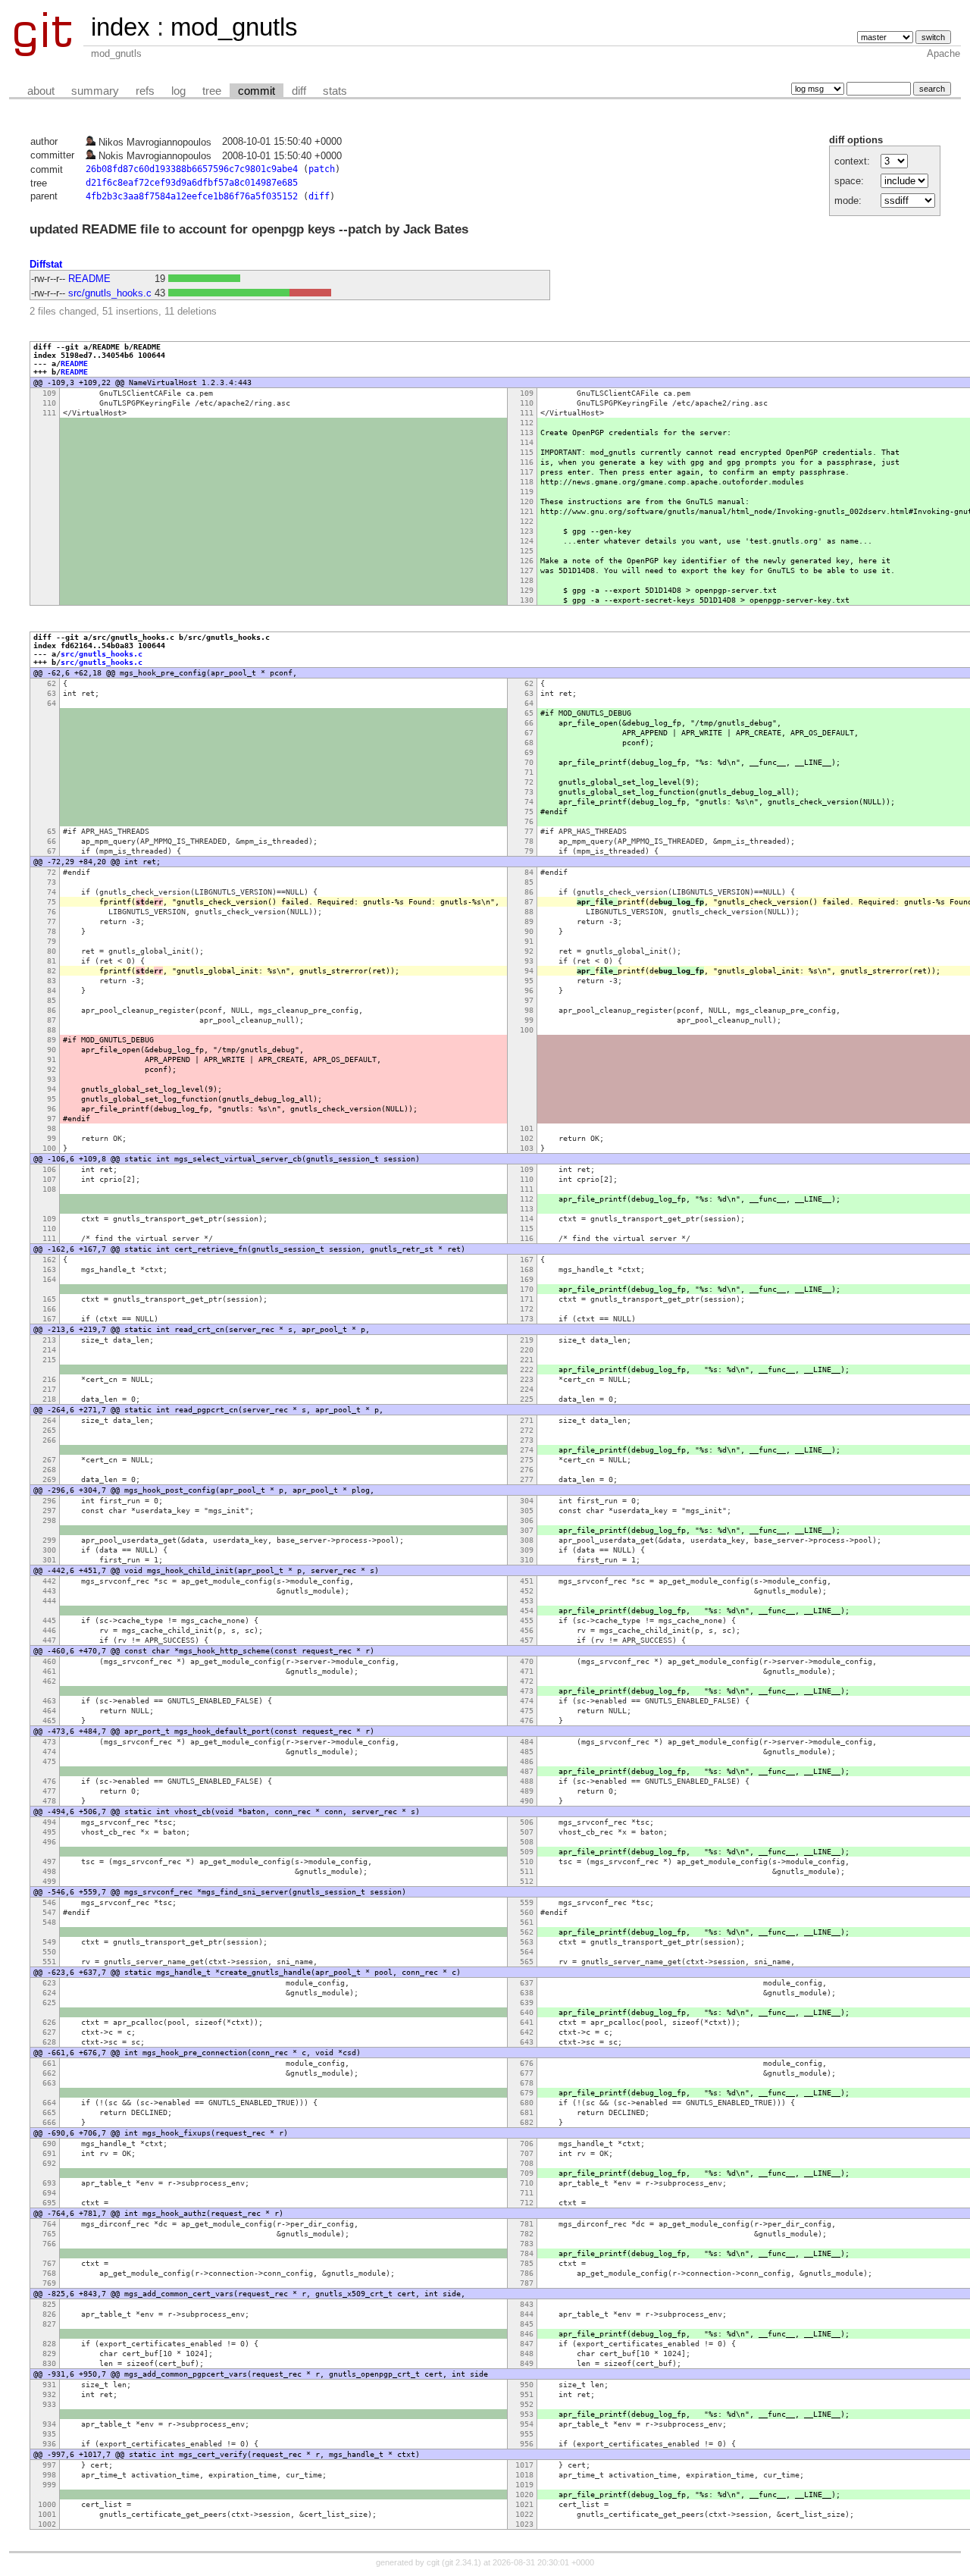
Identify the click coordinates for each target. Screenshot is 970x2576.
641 (527, 2022)
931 (49, 2385)
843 (527, 2304)
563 (527, 1942)
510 (527, 1861)
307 (527, 1530)
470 (527, 1661)
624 (49, 1993)
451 (527, 1581)
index (120, 27)
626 (49, 2022)
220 (527, 1350)
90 (529, 931)
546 (49, 1902)
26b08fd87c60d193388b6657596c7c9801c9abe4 (192, 169)
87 (529, 902)
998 (49, 2475)
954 (527, 2424)
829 (49, 2353)
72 (529, 782)
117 (527, 472)
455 (527, 1620)
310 (527, 1560)
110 (49, 403)
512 (527, 1881)
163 (49, 1269)
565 (527, 1962)
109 (49, 393)
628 (49, 2042)
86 (529, 892)
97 (529, 1000)
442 (49, 1581)
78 (529, 841)
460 (49, 1661)
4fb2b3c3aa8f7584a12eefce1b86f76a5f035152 (192, 196)
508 (527, 1842)
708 (527, 2163)
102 (527, 1138)
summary (95, 91)
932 (49, 2394)
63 (52, 693)
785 (527, 2263)
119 (527, 492)
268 (49, 1470)
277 (527, 1479)
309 (527, 1550)
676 (527, 2063)
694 (49, 2193)
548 (49, 1922)
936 (49, 2444)
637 (527, 1983)
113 (527, 432)
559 (527, 1902)
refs (145, 91)
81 (52, 961)
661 (49, 2063)
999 (49, 2485)
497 (49, 1861)
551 (49, 1962)
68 (529, 743)
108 (49, 1189)
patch (322, 169)
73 (529, 792)
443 (49, 1591)
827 (49, 2324)
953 (527, 2414)
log (178, 91)
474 (527, 1701)
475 (527, 1711)
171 (527, 1299)
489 (527, 1791)
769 (49, 2283)
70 (529, 762)
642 (527, 2032)
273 (527, 1440)
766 (49, 2244)
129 (527, 590)
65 (529, 713)
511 (527, 1871)
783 (527, 2244)
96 (529, 990)
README (89, 279)
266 (49, 1440)
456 (527, 1630)
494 (49, 1822)
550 (49, 1952)
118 (527, 482)
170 (527, 1289)
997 (49, 2465)
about (41, 91)
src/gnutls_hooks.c (110, 293)
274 (527, 1450)
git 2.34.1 (462, 2562)
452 (527, 1591)
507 (527, 1832)
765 (49, 2234)
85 (529, 882)
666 (49, 2122)
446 (49, 1630)
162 (49, 1260)
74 (529, 802)
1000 (47, 2504)
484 (527, 1742)
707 (527, 2153)
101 (527, 1128)
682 (527, 2122)
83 (52, 981)
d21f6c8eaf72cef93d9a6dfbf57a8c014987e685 (192, 183)
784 (527, 2253)
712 (527, 2203)
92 (529, 951)
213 (49, 1340)
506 (527, 1822)
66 (529, 723)
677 (527, 2073)
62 (52, 683)
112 (527, 423)
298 (49, 1520)
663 (49, 2083)
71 (529, 772)
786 (527, 2273)
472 (527, 1681)
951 (527, 2394)
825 (49, 2304)
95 (529, 981)
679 (527, 2093)
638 (527, 1993)
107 (49, 1179)
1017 (524, 2465)
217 (49, 1389)
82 (52, 971)
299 (49, 1540)
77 (529, 831)
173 (527, 1319)
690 (49, 2144)
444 (49, 1601)
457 (527, 1640)
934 (49, 2424)
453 (527, 1601)
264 (49, 1420)
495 (49, 1832)
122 (527, 521)
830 (49, 2363)
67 (529, 733)
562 (527, 1932)
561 (527, 1922)
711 (527, 2193)
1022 (524, 2514)
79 (529, 851)
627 (49, 2032)
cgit (434, 2562)
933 (49, 2404)
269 (49, 1479)
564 (527, 1952)
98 (529, 1010)
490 (527, 1801)
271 (527, 1420)
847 (527, 2344)
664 (49, 2103)
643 (527, 2042)
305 (527, 1511)
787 (527, 2283)
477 (49, 1791)
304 (527, 1501)
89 (529, 921)
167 (527, 1260)
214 (49, 1350)
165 (49, 1299)
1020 (524, 2495)
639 (527, 2003)
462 (49, 1681)
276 (527, 1470)
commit (257, 91)
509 (527, 1852)
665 (49, 2112)
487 (527, 1771)
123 (527, 531)
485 (527, 1752)
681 (527, 2112)
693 (49, 2183)
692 (49, 2163)
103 (527, 1148)
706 (527, 2144)
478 (49, 1801)
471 (527, 1671)
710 (527, 2183)
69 (529, 752)
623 (49, 1983)
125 (527, 551)
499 (49, 1881)
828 (49, 2344)
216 (49, 1379)
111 (49, 413)
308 (527, 1540)
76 (529, 821)
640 (527, 2012)
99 (529, 1020)
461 (49, 1671)
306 (527, 1520)
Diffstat (46, 264)
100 (527, 1030)
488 (527, 1781)
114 (527, 442)
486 (527, 1761)
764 (49, 2224)
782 (527, 2234)
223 (527, 1379)
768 (49, 2273)
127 (527, 570)
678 (527, 2083)
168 (527, 1269)
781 (527, 2224)
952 (527, 2404)
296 (49, 1501)
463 (49, 1701)
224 (527, 1389)
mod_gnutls (234, 27)
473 (527, 1691)
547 (49, 1912)
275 (527, 1460)
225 (527, 1399)
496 (49, 1842)
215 (49, 1360)
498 (49, 1871)
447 (49, 1640)
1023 (524, 2524)
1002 (47, 2524)
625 (49, 2003)
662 (49, 2073)
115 (527, 452)
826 (49, 2314)
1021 (524, 2504)
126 (527, 561)
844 (527, 2314)
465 (49, 1720)
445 (49, 1620)
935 (49, 2434)
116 (527, 462)
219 (527, 1340)
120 (527, 501)
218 (49, 1399)
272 (527, 1430)
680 (527, 2103)
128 (527, 580)
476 (527, 1720)
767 (49, 2263)
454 (527, 1611)
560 (527, 1912)
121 (527, 511)
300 (49, 1550)
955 (527, 2434)
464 (49, 1711)
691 (49, 2153)
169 (527, 1279)
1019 (524, 2485)
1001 (47, 2514)
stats (335, 91)
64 (52, 703)
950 (527, 2385)
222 (527, 1369)
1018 (524, 2475)
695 (49, 2203)
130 (527, 600)
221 (527, 1360)
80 (52, 951)
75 (529, 812)
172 (527, 1309)
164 (49, 1279)
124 (527, 541)
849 (527, 2363)
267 (49, 1460)
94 (529, 971)
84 (529, 872)
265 (49, 1430)
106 (49, 1169)
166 (49, 1309)
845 (527, 2324)
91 (529, 941)
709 (527, 2173)
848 (527, 2353)
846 (527, 2334)
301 (49, 1560)
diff (299, 91)
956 (527, 2444)
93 (529, 961)
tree (212, 91)
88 (529, 912)
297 (49, 1511)
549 (49, 1942)
